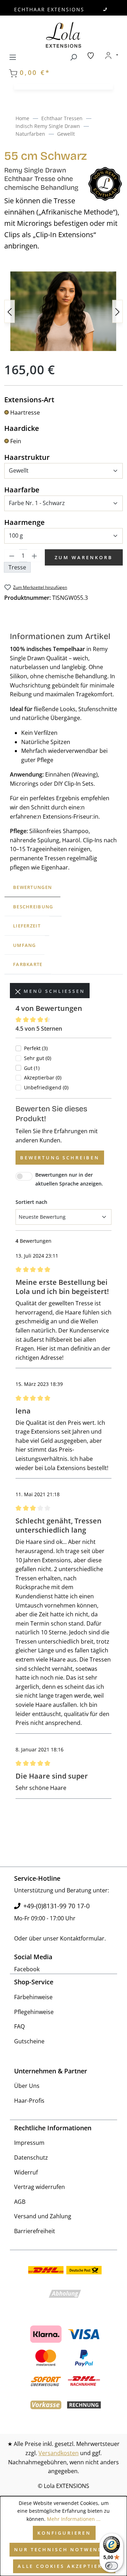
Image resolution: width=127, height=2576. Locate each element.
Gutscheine (29, 2041)
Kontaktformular (82, 1938)
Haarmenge (25, 522)
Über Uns (27, 2086)
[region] (64, 311)
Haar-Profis (29, 2101)
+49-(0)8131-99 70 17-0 (56, 1906)
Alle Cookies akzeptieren (64, 2566)
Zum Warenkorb (84, 557)
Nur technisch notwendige (64, 2549)
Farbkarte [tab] (28, 964)
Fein (16, 441)
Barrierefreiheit (35, 2231)
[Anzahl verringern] (12, 556)
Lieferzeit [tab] (27, 926)
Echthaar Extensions (49, 9)
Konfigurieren (64, 2533)
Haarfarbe (22, 490)
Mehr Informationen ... (74, 2519)
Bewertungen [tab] (32, 887)
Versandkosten (59, 2453)
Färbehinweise (33, 1997)
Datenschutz (31, 2158)
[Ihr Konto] (111, 55)
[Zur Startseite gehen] (64, 35)
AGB (20, 2202)
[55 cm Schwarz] (64, 311)
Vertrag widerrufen (40, 2187)
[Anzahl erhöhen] (35, 556)
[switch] (111, 2566)
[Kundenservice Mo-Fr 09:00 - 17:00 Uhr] (105, 9)
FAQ (19, 2026)
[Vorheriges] (10, 311)
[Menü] (13, 56)
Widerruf (26, 2172)
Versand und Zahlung (43, 2216)
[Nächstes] (117, 311)
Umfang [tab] (25, 945)
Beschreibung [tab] (33, 907)
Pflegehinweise (34, 2012)
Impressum (29, 2143)
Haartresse (25, 412)
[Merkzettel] (91, 55)
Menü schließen (53, 991)
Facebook (27, 1969)
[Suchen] (73, 56)
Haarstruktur (27, 457)
